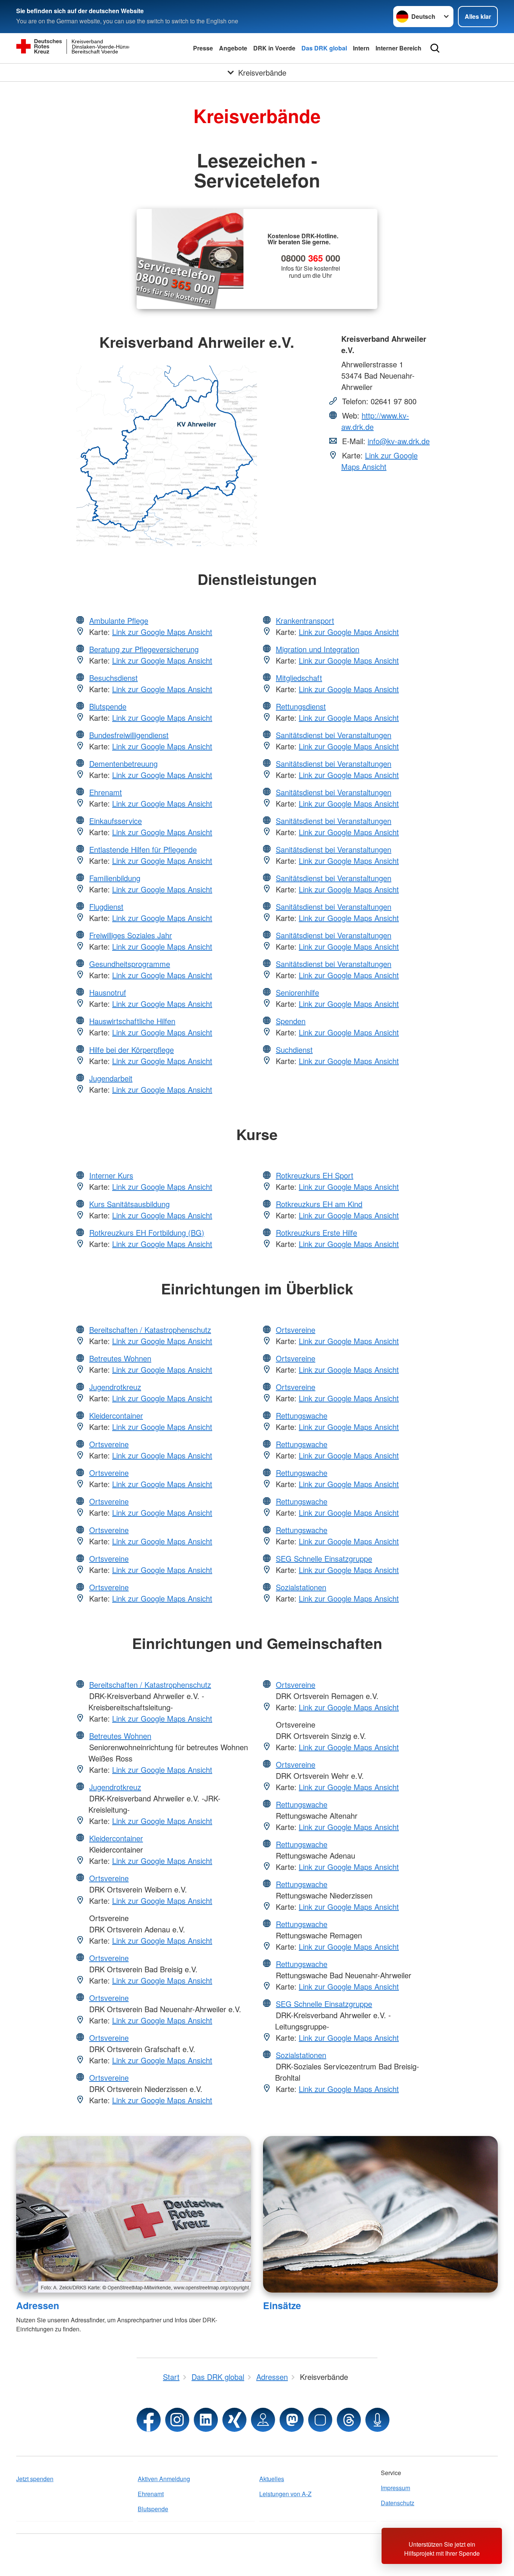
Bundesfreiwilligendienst (129, 735)
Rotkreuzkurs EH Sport (315, 1175)
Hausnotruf (108, 992)
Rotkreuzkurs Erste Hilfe (316, 1232)
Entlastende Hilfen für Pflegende (143, 849)
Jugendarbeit (111, 1078)
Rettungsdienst (301, 706)
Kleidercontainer (116, 1415)
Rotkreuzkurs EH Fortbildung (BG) (147, 1232)
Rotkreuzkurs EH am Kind (319, 1204)
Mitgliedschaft (299, 678)
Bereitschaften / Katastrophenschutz (150, 1330)
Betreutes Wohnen (120, 1358)
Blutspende (108, 706)
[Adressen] (134, 2214)
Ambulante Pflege (119, 620)
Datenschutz (398, 2503)
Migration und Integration (318, 649)
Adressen (38, 2305)
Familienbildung (115, 878)
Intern (361, 48)
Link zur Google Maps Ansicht (379, 461)
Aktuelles (272, 2479)
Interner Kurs (111, 1175)
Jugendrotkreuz (115, 1387)
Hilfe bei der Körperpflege (132, 1050)
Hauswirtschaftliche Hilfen (132, 1021)
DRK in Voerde (274, 48)
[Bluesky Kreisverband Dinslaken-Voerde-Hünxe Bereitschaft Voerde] (320, 2420)
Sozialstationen (301, 1587)
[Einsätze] (380, 2214)
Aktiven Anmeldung (164, 2479)
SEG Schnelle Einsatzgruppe (324, 1558)
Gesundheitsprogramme (130, 964)
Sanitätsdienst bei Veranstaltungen (334, 735)
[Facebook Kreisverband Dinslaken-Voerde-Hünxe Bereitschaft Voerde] (149, 2420)
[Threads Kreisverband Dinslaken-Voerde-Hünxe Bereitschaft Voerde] (349, 2420)
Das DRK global (324, 48)
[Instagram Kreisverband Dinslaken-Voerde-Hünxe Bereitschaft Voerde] (177, 2420)
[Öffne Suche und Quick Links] (435, 48)
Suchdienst (294, 1050)
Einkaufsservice (116, 821)
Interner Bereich (398, 48)
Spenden (291, 1021)
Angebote (233, 48)
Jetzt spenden (35, 2479)
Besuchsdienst (113, 678)
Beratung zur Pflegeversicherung (144, 649)
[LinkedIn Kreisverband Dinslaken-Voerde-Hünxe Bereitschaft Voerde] (206, 2420)
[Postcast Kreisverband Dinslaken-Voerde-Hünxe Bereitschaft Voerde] (377, 2420)
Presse (203, 48)
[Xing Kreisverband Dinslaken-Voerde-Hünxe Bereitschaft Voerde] (234, 2420)
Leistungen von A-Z (285, 2494)
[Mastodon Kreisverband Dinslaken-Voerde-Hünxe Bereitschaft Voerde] (292, 2420)
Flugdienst (106, 907)
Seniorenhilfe (297, 992)
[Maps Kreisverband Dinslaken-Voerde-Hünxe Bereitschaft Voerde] (263, 2420)
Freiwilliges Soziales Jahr (131, 935)
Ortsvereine (109, 1444)
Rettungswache (302, 1415)
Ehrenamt (106, 792)
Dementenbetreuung (123, 764)
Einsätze (282, 2305)
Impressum (395, 2488)
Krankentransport (305, 620)
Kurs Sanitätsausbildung (129, 1204)
